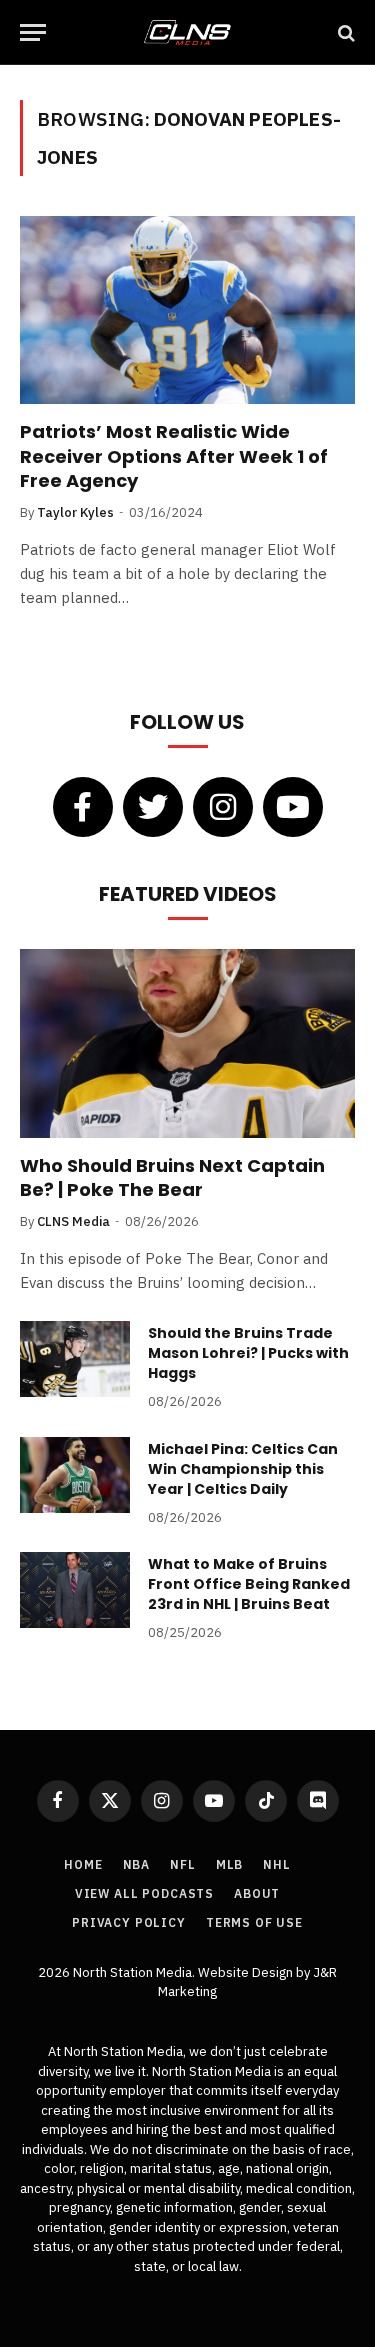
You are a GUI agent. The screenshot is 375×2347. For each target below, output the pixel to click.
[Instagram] (223, 807)
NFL (183, 1864)
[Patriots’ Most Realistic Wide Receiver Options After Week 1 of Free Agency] (187, 310)
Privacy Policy (129, 1922)
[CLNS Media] (187, 32)
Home (83, 1864)
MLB (230, 1864)
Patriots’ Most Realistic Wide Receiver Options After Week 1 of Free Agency (174, 456)
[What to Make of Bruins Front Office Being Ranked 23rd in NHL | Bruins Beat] (75, 1590)
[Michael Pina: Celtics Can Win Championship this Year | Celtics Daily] (75, 1475)
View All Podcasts (144, 1893)
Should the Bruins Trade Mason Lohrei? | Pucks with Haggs (248, 1353)
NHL (277, 1864)
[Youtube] (293, 807)
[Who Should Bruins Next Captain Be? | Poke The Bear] (187, 1043)
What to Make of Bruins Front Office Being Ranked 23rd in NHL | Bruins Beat (249, 1584)
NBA (137, 1864)
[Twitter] (153, 807)
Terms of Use (254, 1922)
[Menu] (33, 32)
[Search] (344, 32)
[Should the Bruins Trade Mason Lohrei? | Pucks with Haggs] (75, 1359)
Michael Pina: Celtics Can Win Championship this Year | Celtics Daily (243, 1469)
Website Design (247, 1972)
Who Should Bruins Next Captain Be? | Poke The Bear (172, 1177)
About (257, 1893)
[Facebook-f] (83, 807)
